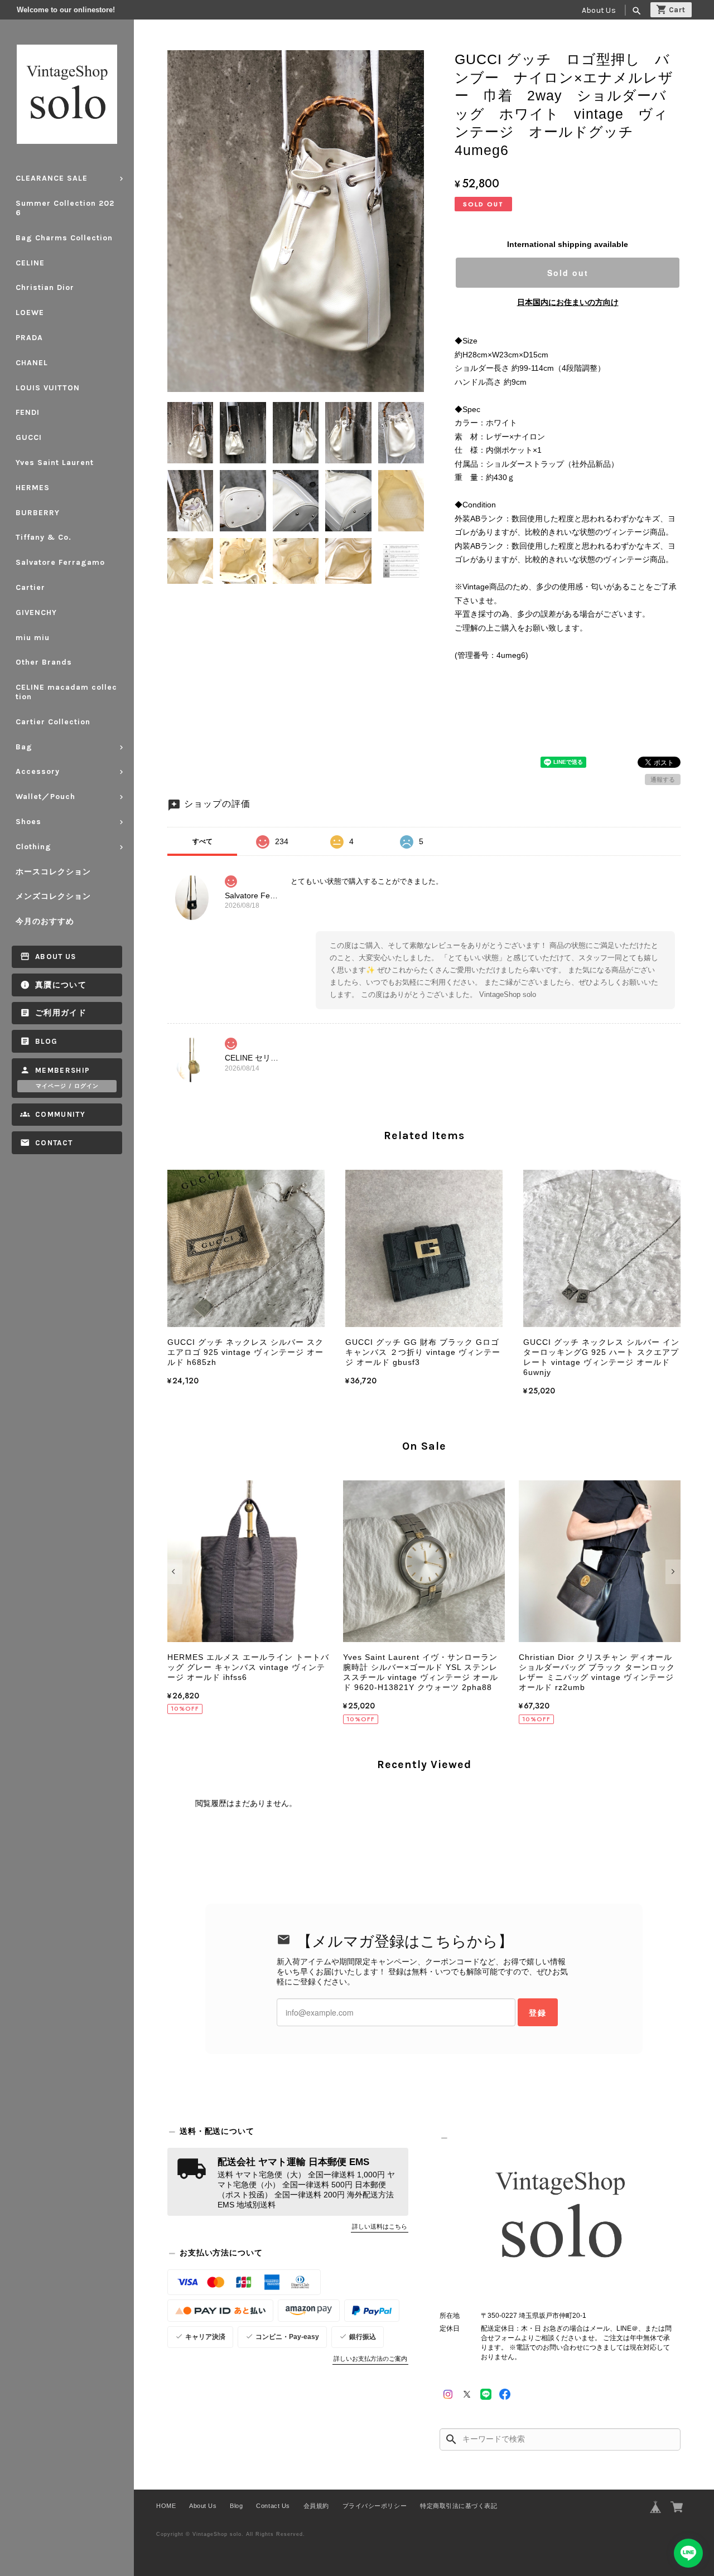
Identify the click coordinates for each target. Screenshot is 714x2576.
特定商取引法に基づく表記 (459, 2506)
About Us (599, 10)
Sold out (568, 273)
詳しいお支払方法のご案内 (370, 2359)
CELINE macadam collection (66, 692)
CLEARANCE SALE (52, 178)
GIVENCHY (36, 612)
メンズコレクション (53, 896)
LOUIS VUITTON (48, 388)
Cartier (30, 587)
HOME (166, 2506)
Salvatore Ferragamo (60, 562)
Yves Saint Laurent (55, 463)
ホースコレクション (53, 872)
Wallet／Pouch (45, 796)
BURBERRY (38, 513)
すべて (202, 841)
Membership (63, 1070)
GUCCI (29, 437)
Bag (24, 747)
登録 (538, 2012)
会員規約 (316, 2506)
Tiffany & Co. (44, 537)
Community (60, 1114)
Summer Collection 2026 (65, 208)
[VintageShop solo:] (560, 2218)
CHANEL (32, 363)
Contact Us (273, 2506)
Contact (54, 1143)
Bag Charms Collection (64, 238)
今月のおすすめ (45, 921)
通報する (663, 779)
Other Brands (44, 662)
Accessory (38, 771)
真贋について (61, 985)
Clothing (33, 847)
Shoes (28, 822)
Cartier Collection (53, 722)
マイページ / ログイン (67, 1086)
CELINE (30, 263)
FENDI (28, 412)
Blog (46, 1041)
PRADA (29, 338)
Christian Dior (45, 287)
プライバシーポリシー (375, 2506)
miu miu (33, 638)
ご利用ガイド (61, 1013)
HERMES (33, 488)
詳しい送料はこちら (380, 2226)
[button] (175, 1572)
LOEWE (30, 313)
